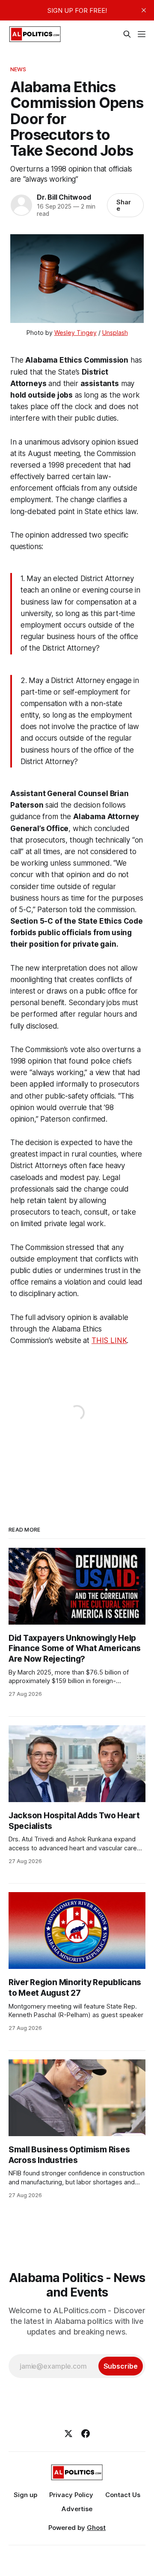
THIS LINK (109, 1340)
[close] (144, 10)
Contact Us (123, 2495)
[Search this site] (127, 34)
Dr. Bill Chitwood (64, 197)
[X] (68, 2434)
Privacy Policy (71, 2495)
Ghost (96, 2528)
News (18, 69)
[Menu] (142, 34)
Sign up (25, 2495)
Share (124, 205)
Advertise (77, 2509)
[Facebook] (86, 2434)
